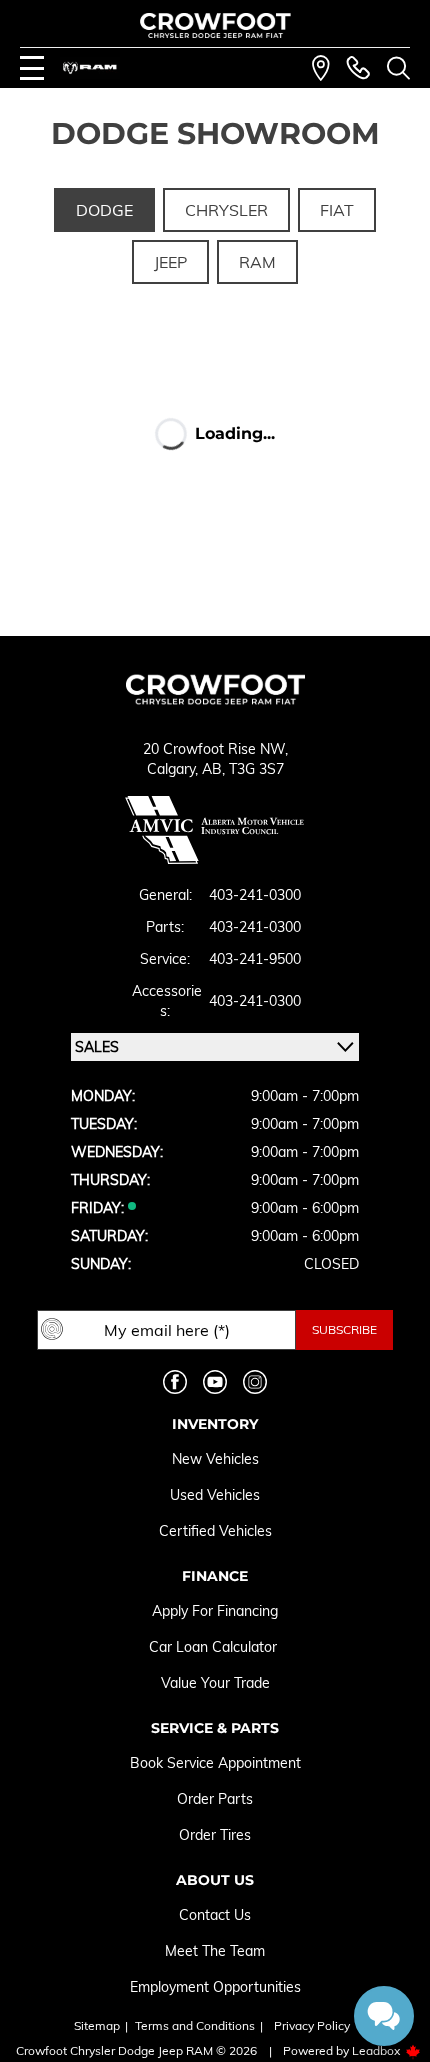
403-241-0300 (255, 895)
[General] (358, 68)
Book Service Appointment (215, 1763)
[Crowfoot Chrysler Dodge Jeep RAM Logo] (215, 25)
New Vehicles (215, 1459)
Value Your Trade (215, 1683)
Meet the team (215, 1951)
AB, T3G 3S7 (243, 769)
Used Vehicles (215, 1495)
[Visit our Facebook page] (175, 1382)
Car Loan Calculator (215, 1647)
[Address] (321, 68)
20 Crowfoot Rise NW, (215, 749)
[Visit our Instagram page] (255, 1382)
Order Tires (215, 1835)
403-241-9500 (255, 959)
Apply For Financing (215, 1611)
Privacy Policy (312, 2025)
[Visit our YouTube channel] (215, 1382)
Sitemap (97, 2025)
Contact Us (215, 1915)
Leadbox (377, 2050)
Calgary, (174, 769)
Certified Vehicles (215, 1531)
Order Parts (215, 1799)
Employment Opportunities (215, 1987)
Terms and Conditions (195, 2025)
